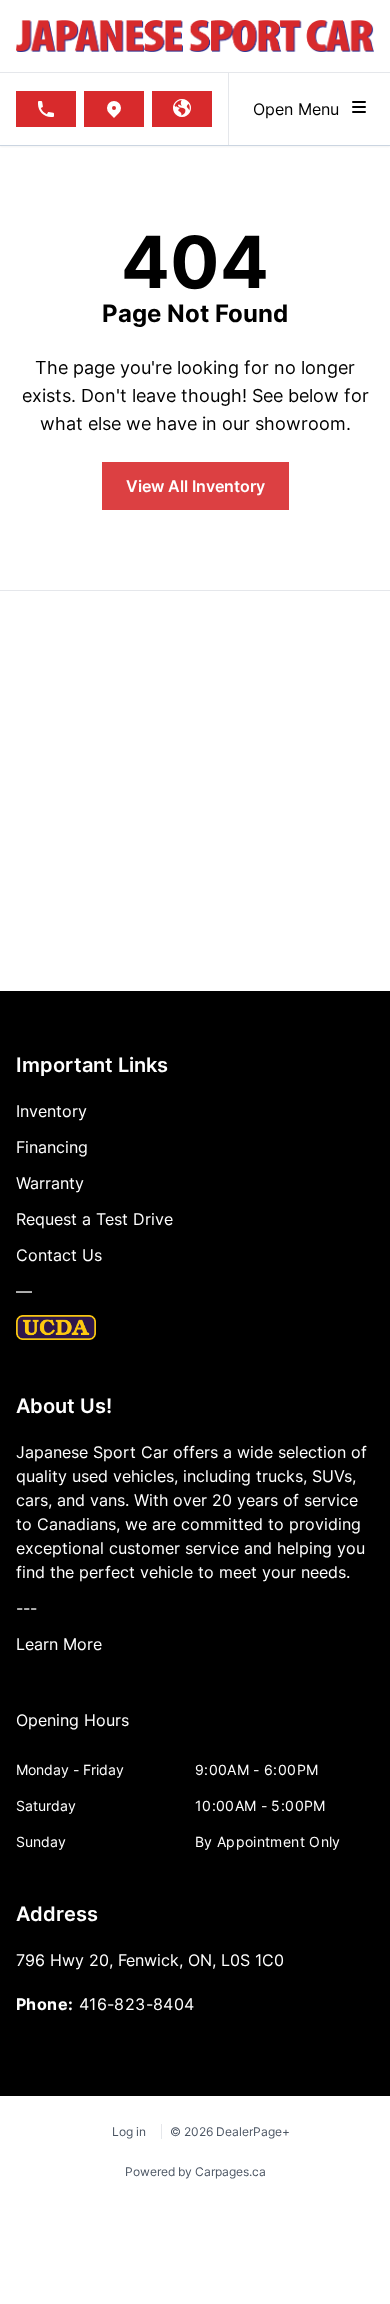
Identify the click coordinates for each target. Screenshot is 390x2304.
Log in (129, 2131)
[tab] (72, 1730)
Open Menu (301, 109)
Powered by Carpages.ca (195, 2171)
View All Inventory (195, 486)
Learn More (59, 1644)
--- (26, 1608)
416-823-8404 (137, 2004)
